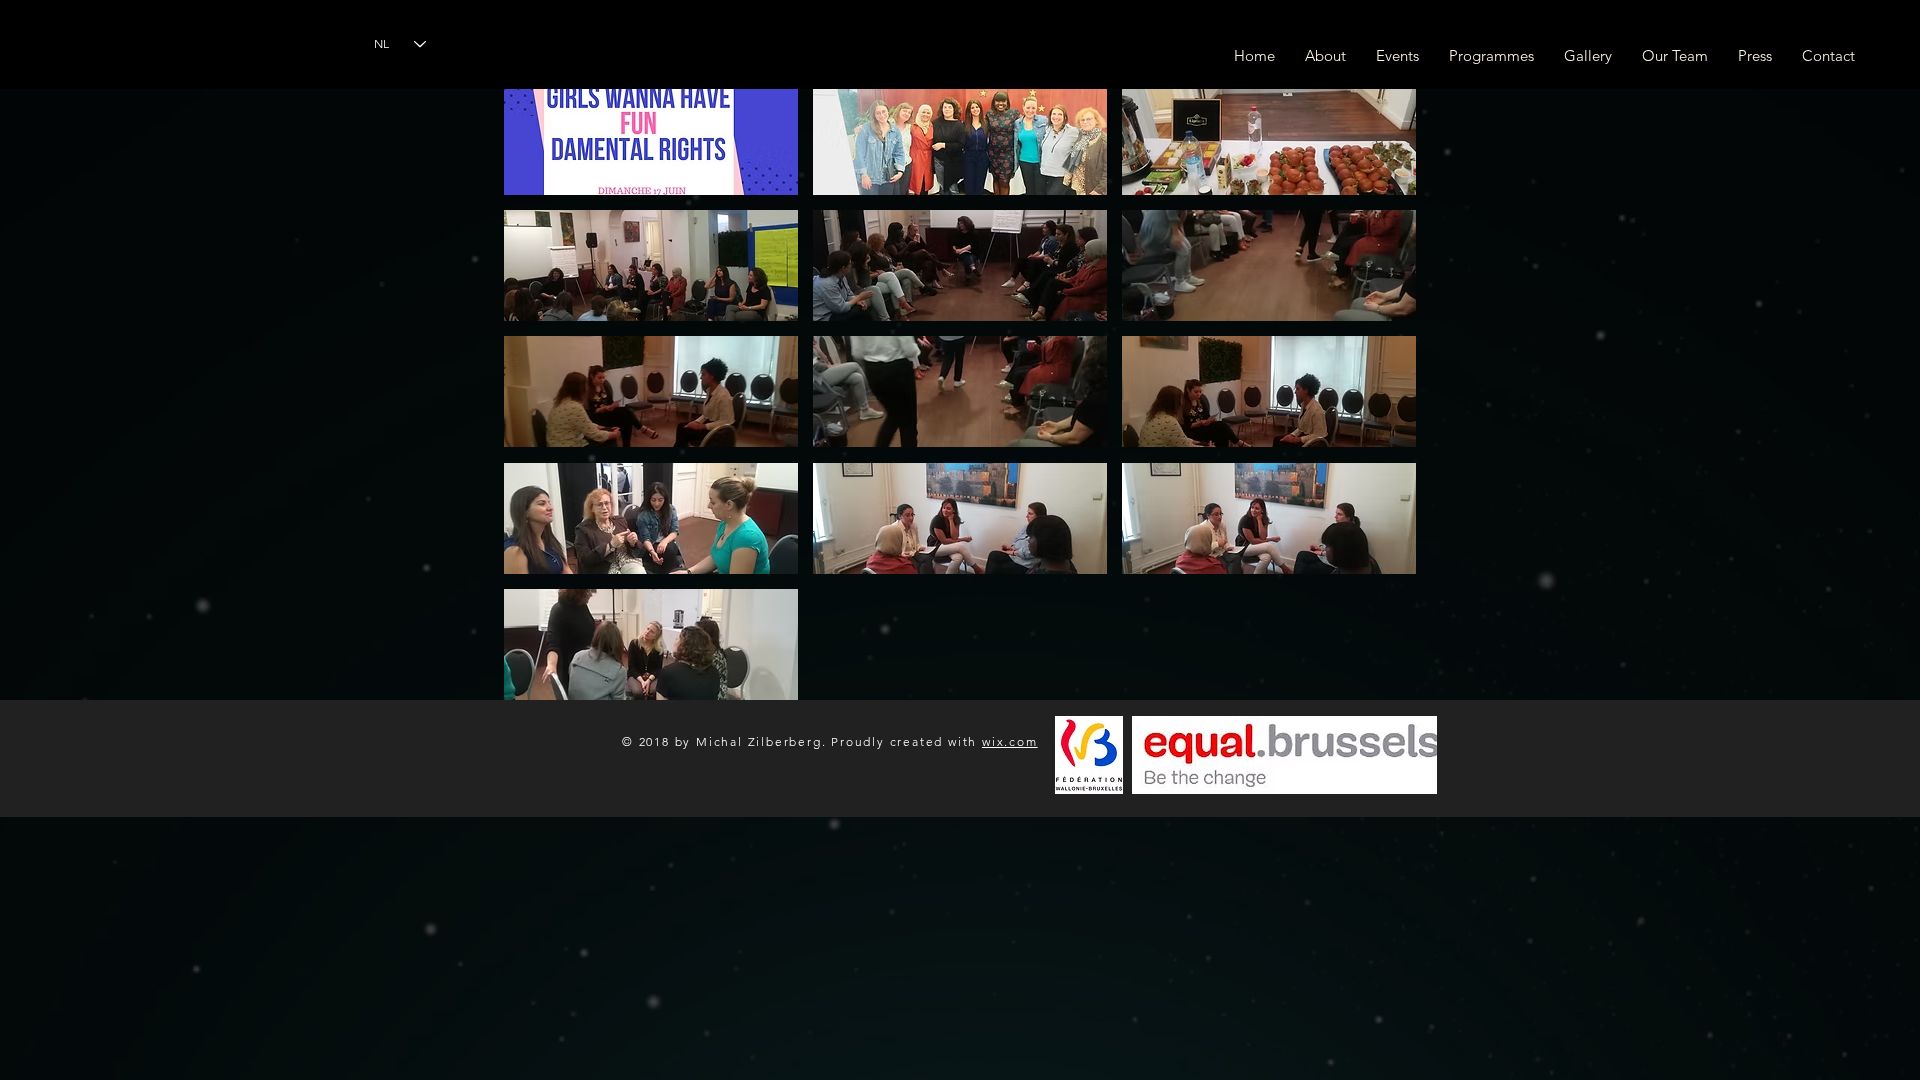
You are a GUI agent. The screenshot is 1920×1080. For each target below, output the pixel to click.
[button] (651, 139)
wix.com (1010, 741)
